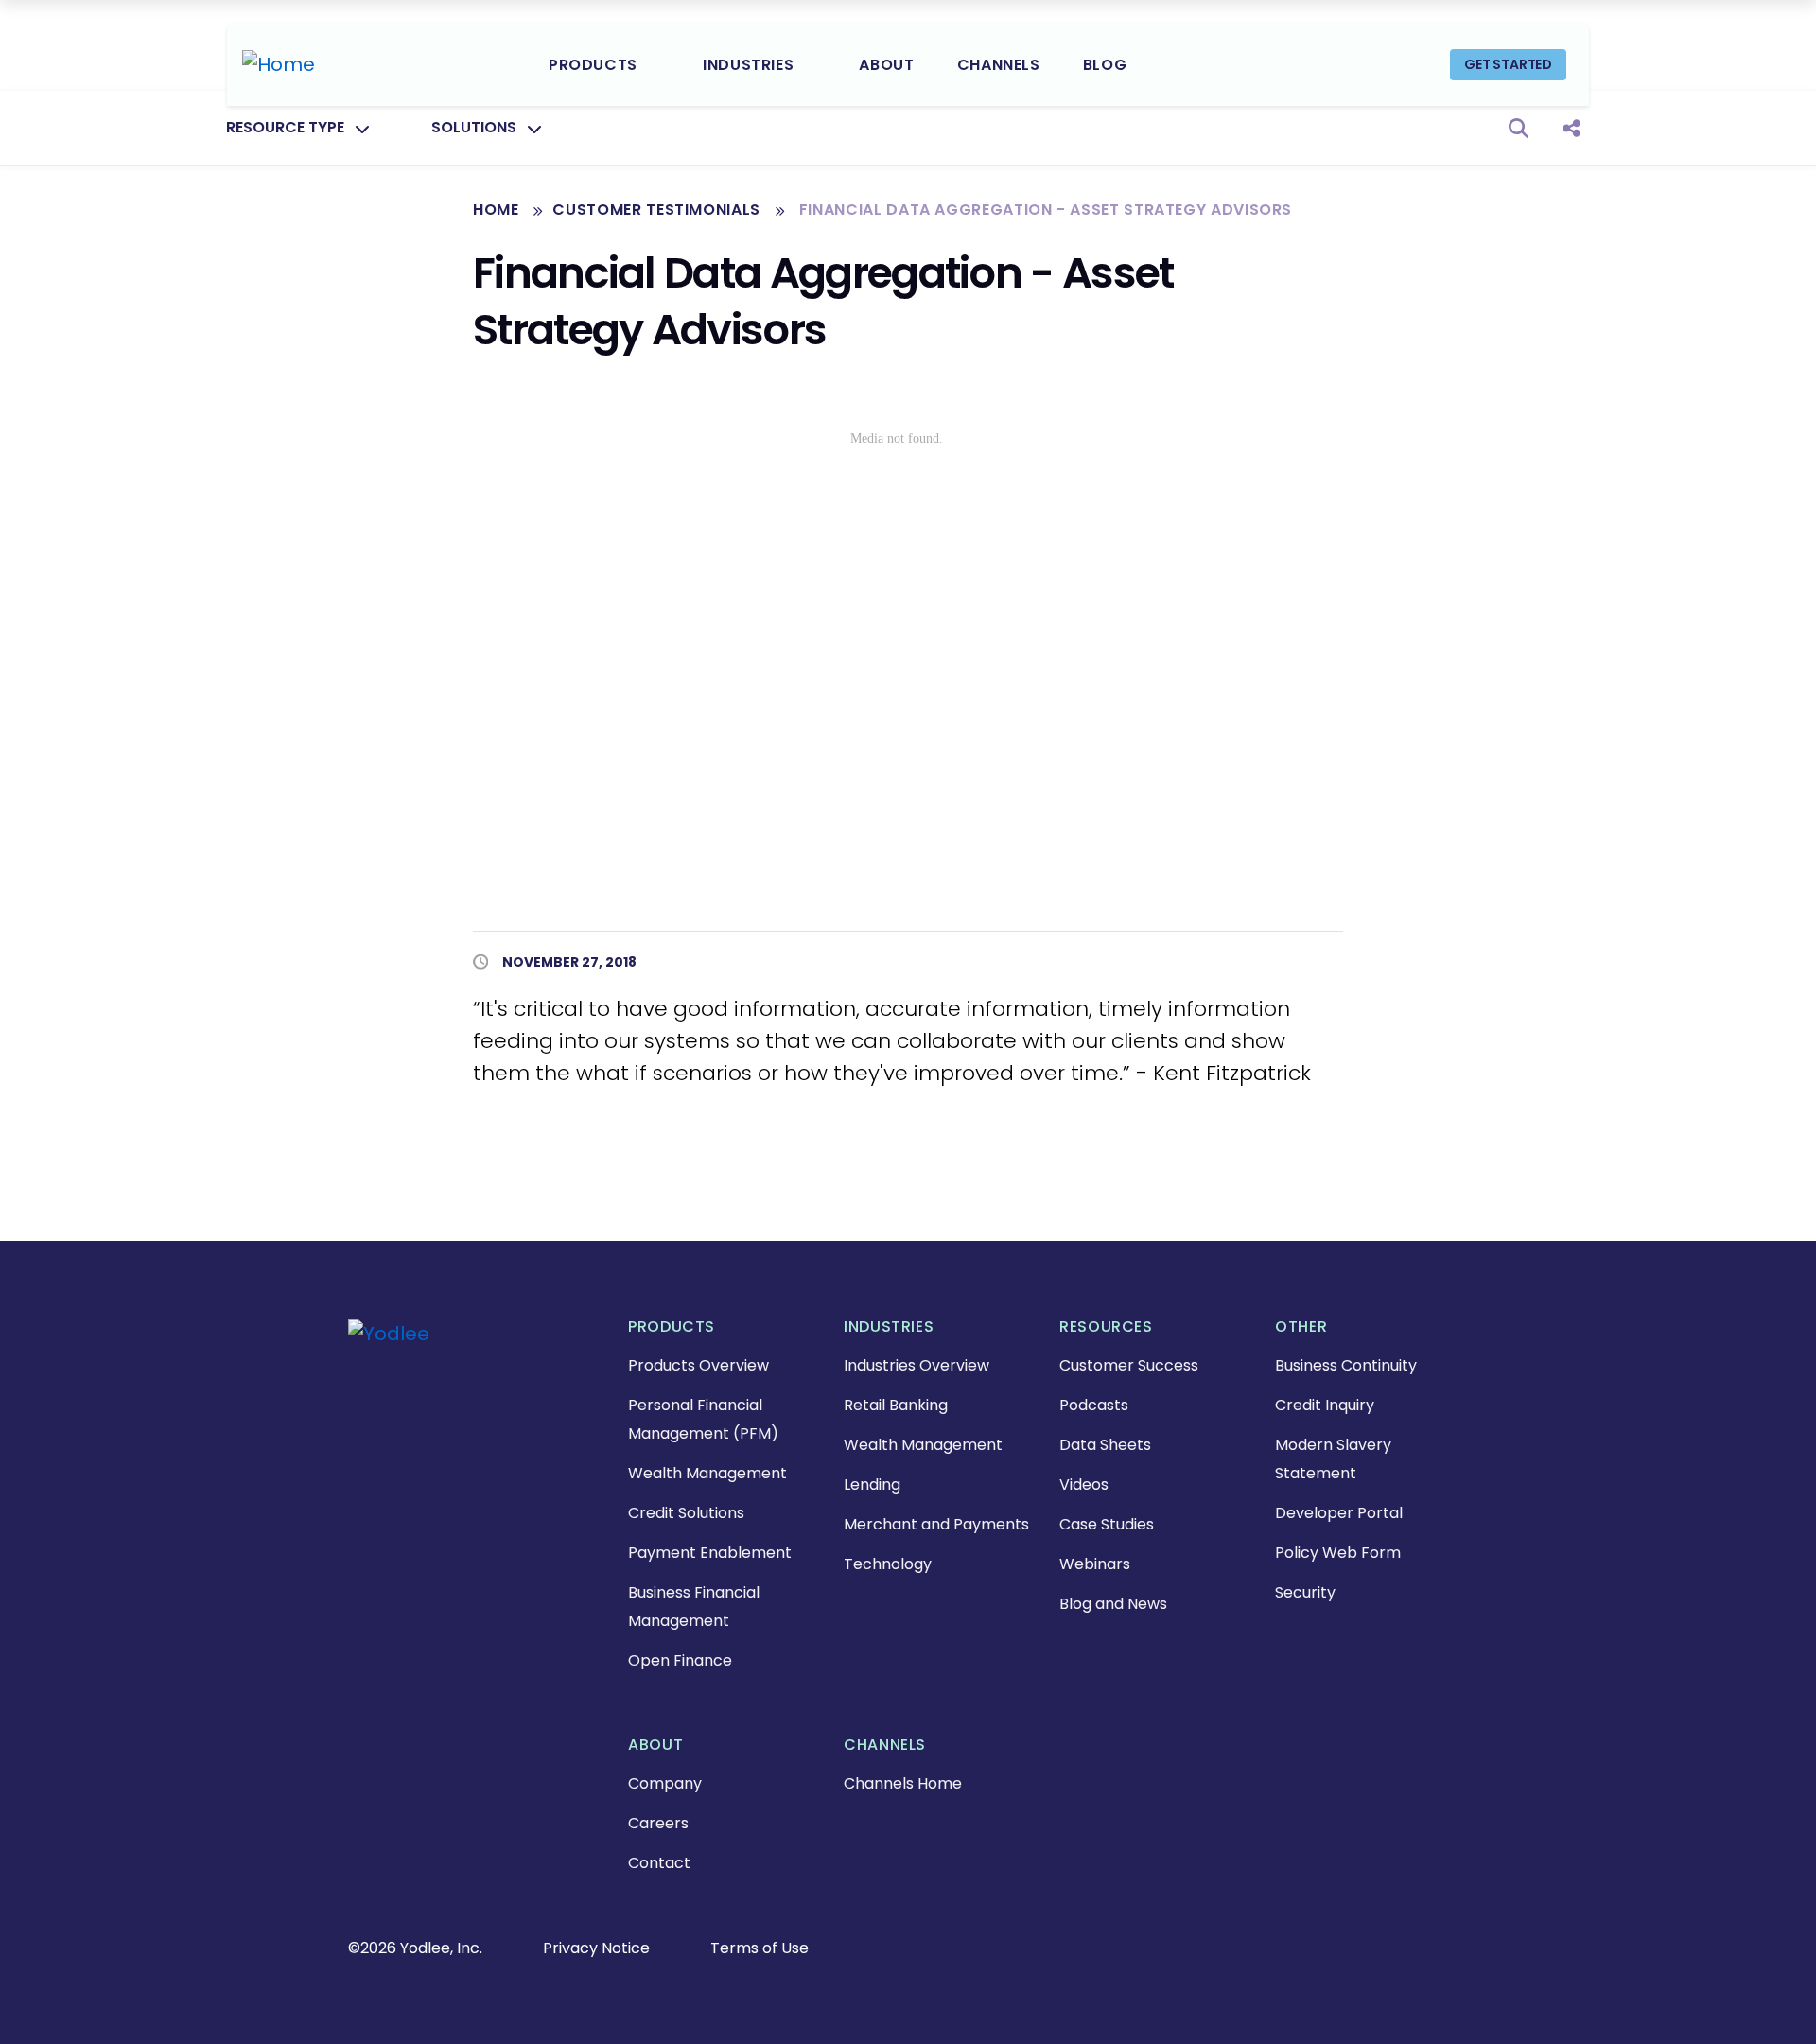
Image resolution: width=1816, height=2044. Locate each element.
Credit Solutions (686, 1513)
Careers (658, 1823)
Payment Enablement (710, 1553)
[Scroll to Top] (43, 2001)
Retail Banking (896, 1405)
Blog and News (1113, 1604)
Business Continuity (1346, 1365)
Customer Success (1129, 1365)
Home (496, 210)
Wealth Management (707, 1473)
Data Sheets (1105, 1445)
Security (1305, 1592)
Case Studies (1107, 1524)
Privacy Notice (596, 1948)
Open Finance (680, 1660)
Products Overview (698, 1365)
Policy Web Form (1338, 1553)
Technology (888, 1564)
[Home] (279, 65)
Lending (872, 1485)
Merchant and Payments (936, 1524)
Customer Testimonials (658, 210)
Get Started (1508, 64)
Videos (1084, 1485)
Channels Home (903, 1783)
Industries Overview (917, 1365)
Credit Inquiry (1325, 1405)
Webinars (1095, 1564)
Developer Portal (1339, 1513)
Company (665, 1783)
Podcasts (1094, 1405)
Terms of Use (760, 1948)
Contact (659, 1863)
